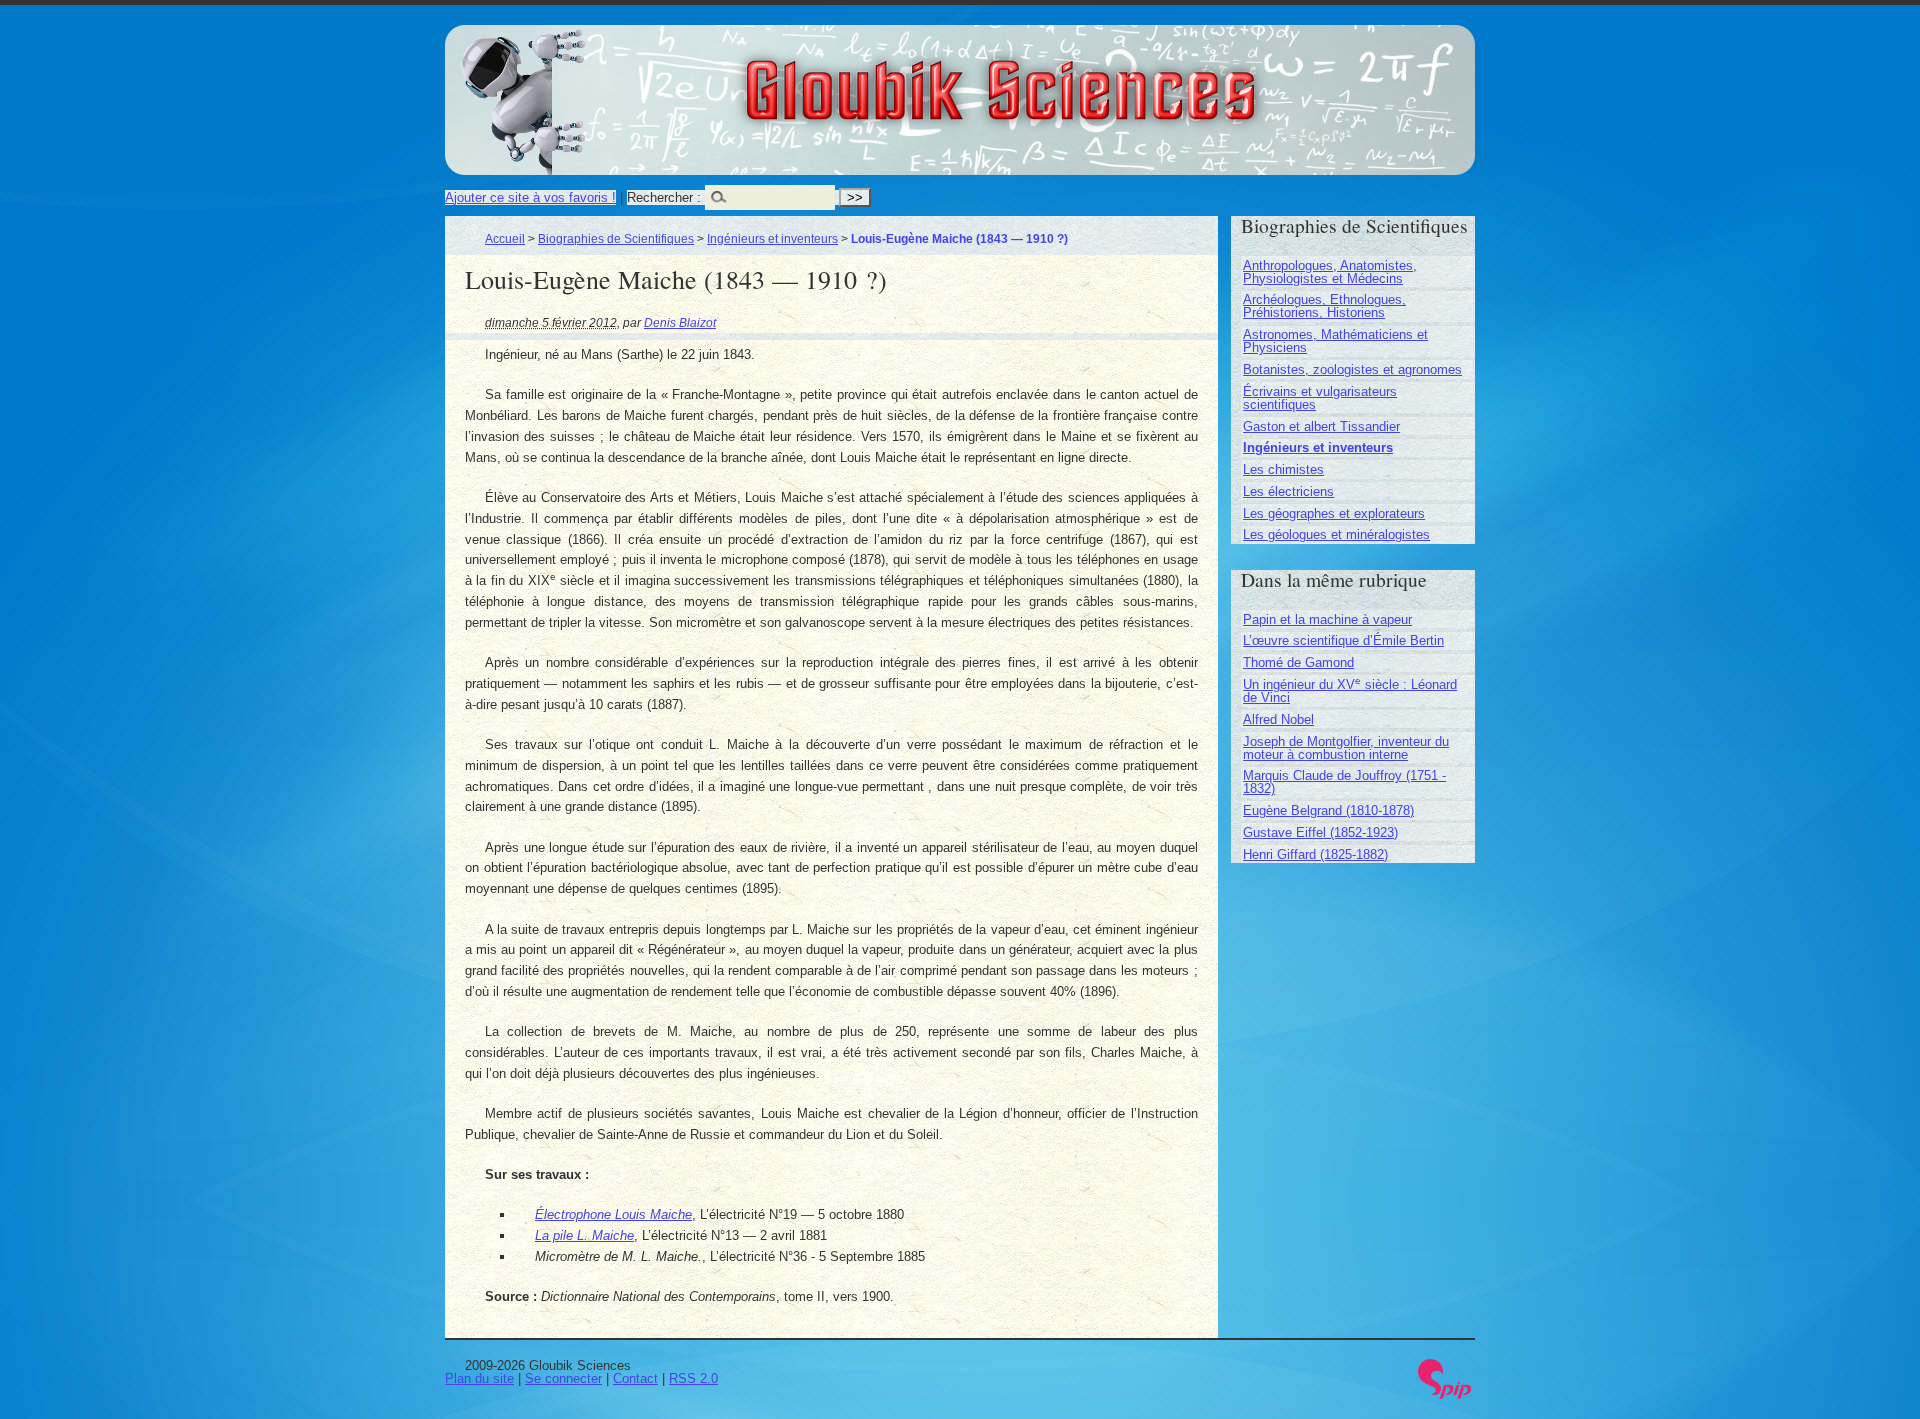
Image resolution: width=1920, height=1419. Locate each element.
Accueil (505, 238)
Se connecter (563, 1378)
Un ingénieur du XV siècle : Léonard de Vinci (1350, 691)
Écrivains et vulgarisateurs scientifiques (1320, 398)
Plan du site (479, 1378)
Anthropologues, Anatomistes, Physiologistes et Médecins (1330, 272)
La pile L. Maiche (584, 1235)
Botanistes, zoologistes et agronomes (1352, 369)
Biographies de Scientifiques (616, 238)
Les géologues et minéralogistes (1336, 534)
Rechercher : (664, 197)
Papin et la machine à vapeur (1327, 619)
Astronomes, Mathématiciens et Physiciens (1335, 341)
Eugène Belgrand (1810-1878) (1328, 810)
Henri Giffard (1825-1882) (1315, 854)
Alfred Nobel (1278, 719)
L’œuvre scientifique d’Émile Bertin (1343, 640)
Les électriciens (1288, 491)
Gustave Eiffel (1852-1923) (1320, 832)
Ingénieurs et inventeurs (772, 238)
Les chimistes (1283, 469)
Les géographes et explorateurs (1334, 513)
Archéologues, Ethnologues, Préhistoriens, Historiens (1324, 306)
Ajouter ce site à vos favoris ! (530, 197)
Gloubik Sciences (1111, 78)
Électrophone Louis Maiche (613, 1214)
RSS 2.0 (693, 1378)
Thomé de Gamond (1298, 662)
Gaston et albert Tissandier (1321, 426)
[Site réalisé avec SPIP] (1445, 1394)
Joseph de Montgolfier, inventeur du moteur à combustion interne (1346, 748)
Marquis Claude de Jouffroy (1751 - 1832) (1344, 782)
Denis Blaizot (680, 322)
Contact (635, 1378)
